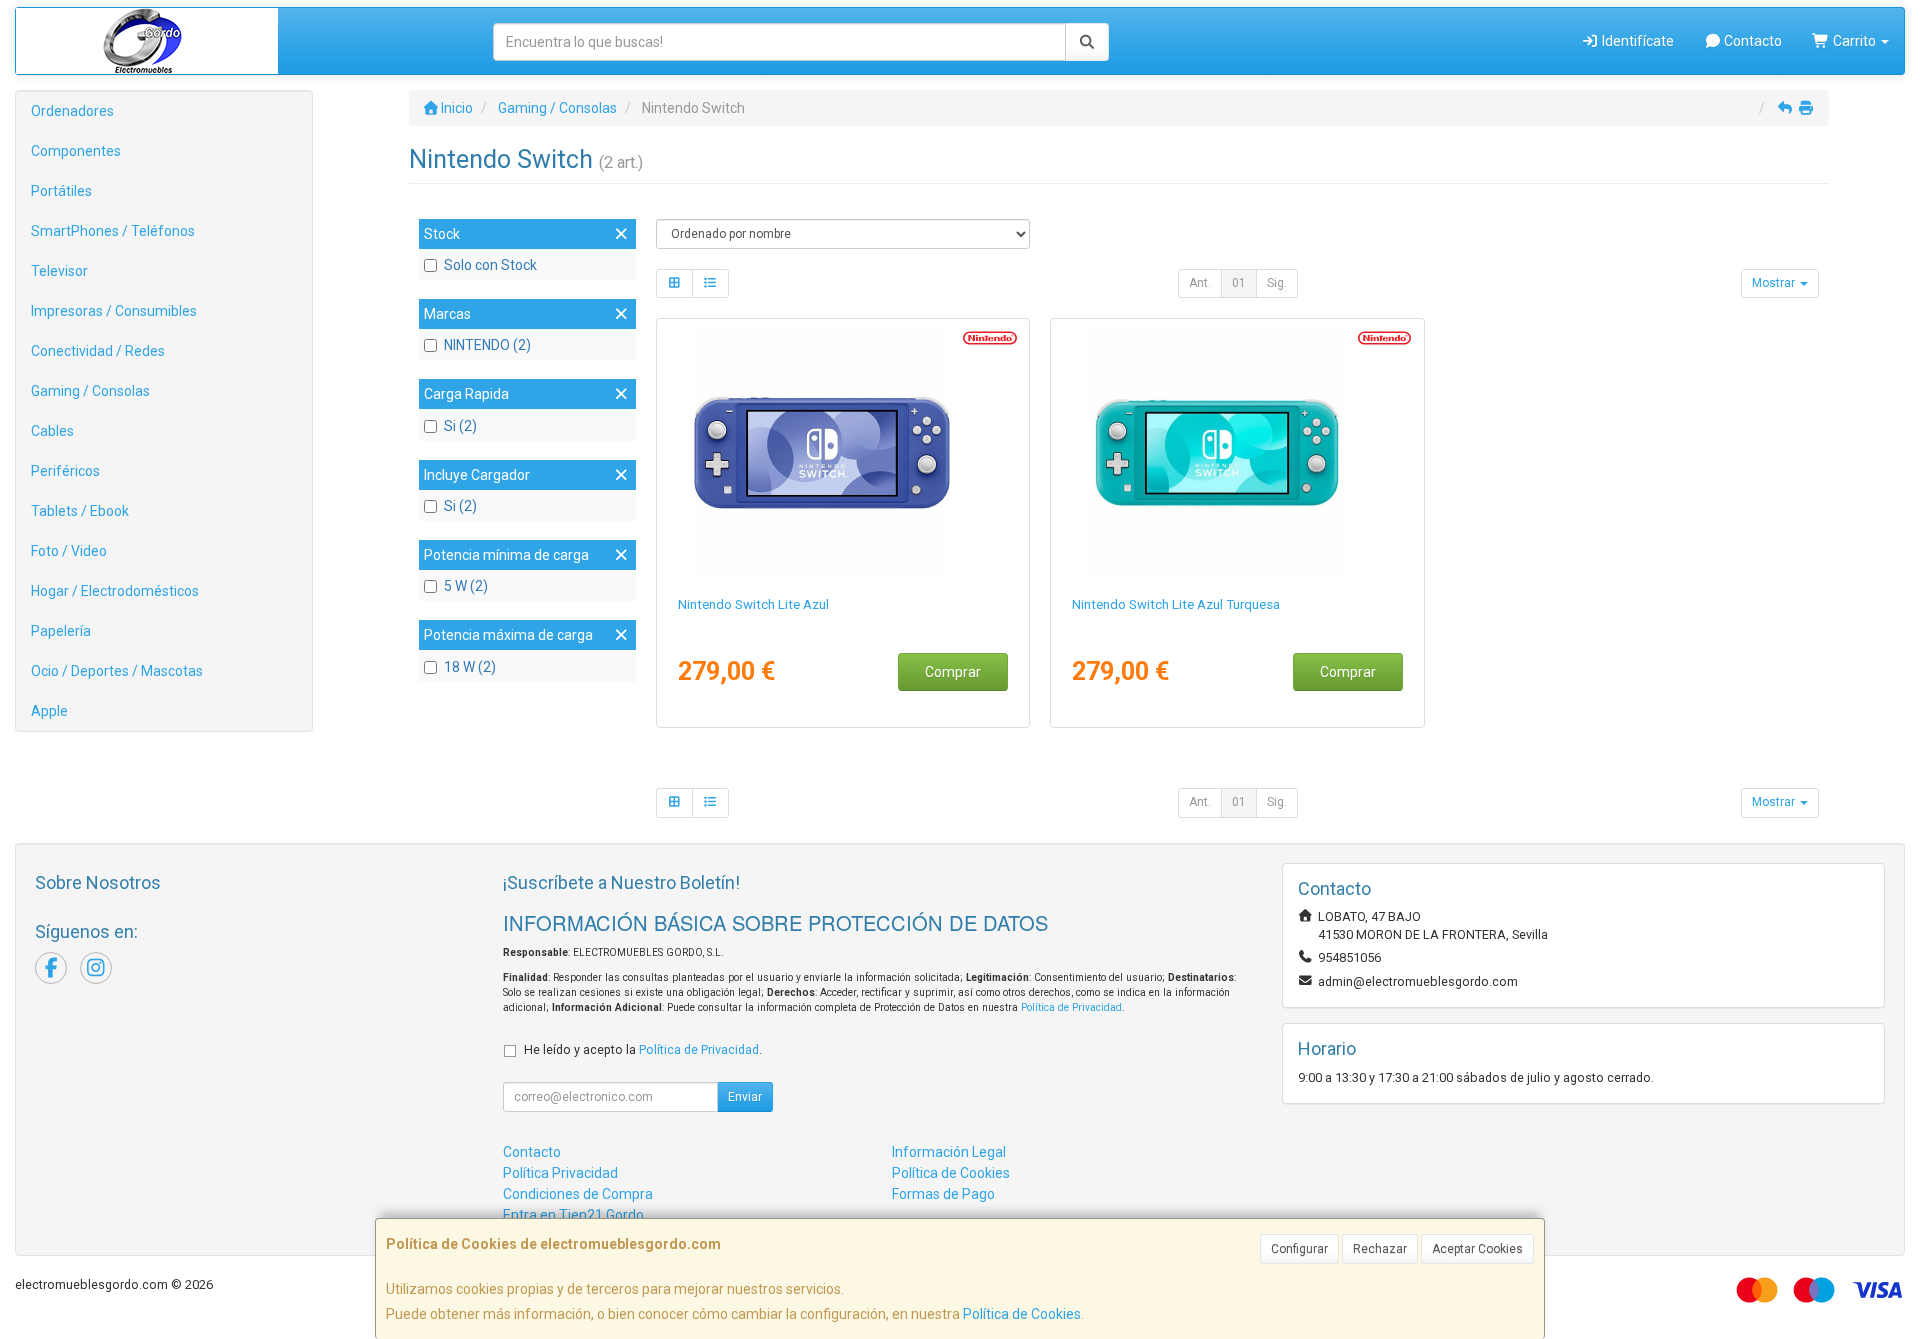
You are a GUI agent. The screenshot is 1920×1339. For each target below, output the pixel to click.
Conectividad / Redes (98, 351)
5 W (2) (466, 586)
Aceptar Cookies (1477, 1249)
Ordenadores (72, 111)
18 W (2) (470, 667)
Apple (49, 711)
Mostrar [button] (1775, 283)
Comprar (953, 672)
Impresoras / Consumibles (114, 311)
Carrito (1854, 41)
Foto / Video (69, 551)
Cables (52, 431)
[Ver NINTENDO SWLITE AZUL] (842, 453)
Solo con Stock (490, 265)
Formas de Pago (943, 1194)
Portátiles (61, 191)
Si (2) (460, 426)
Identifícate (1636, 41)
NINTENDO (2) (487, 345)
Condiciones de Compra (578, 1194)
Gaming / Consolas (90, 391)
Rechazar (1380, 1249)
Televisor (59, 271)
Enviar (745, 1097)
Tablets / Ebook (80, 511)
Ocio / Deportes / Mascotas (117, 671)
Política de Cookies (1022, 1314)
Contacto (1751, 41)
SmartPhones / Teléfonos (113, 231)
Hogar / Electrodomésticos (115, 591)
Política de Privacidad (1071, 1007)
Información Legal (949, 1152)
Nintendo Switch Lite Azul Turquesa (1176, 604)
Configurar (1299, 1249)
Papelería (61, 631)
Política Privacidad (560, 1173)
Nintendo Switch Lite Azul (753, 604)
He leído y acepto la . (643, 1049)
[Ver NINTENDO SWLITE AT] (1237, 453)
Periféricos (65, 471)
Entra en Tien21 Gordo (573, 1215)
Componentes (76, 151)
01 (1239, 283)
